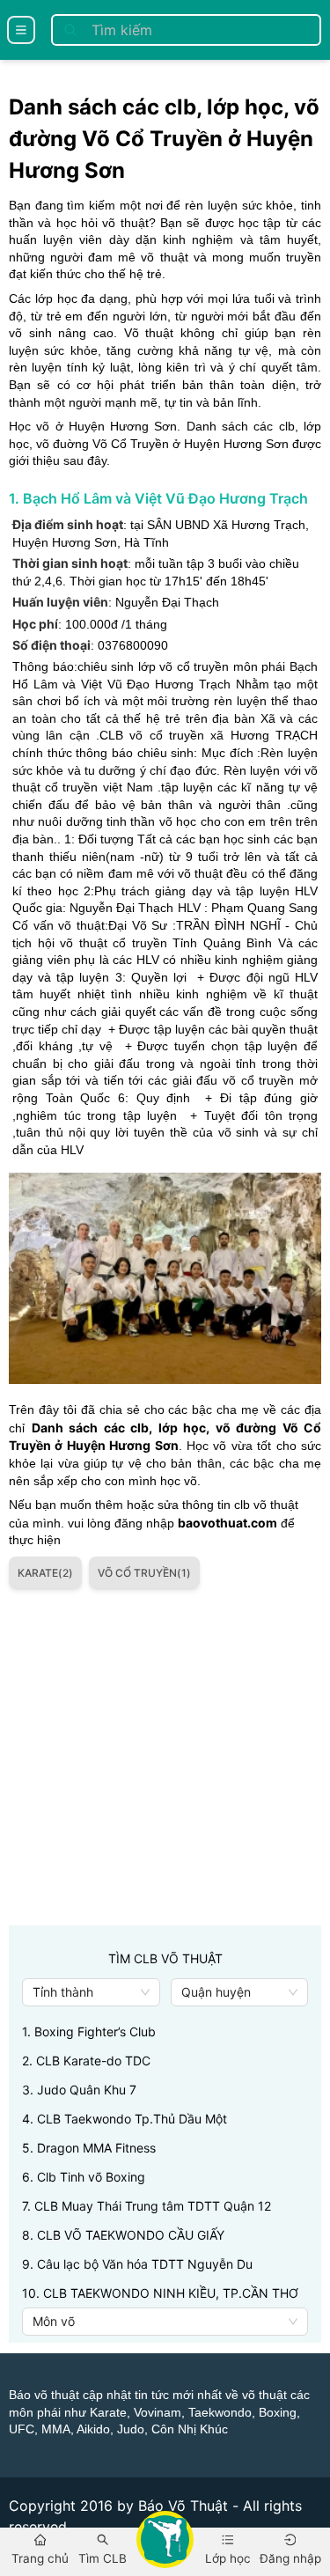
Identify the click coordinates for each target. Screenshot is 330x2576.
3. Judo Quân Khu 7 (79, 2090)
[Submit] (70, 30)
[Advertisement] (165, 1760)
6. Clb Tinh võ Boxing (84, 2177)
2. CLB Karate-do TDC (86, 2061)
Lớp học (228, 2558)
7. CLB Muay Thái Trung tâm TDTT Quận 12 (147, 2206)
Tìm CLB (103, 2558)
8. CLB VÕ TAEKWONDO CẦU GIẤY (123, 2235)
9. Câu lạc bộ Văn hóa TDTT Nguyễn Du (137, 2264)
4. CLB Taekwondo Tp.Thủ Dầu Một (125, 2119)
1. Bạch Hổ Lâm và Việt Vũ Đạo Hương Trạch (158, 498)
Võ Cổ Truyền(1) (144, 1573)
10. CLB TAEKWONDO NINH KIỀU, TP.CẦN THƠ (160, 2293)
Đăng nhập (290, 2558)
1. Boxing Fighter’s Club (89, 2031)
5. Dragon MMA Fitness (89, 2148)
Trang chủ (40, 2558)
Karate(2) (45, 1573)
